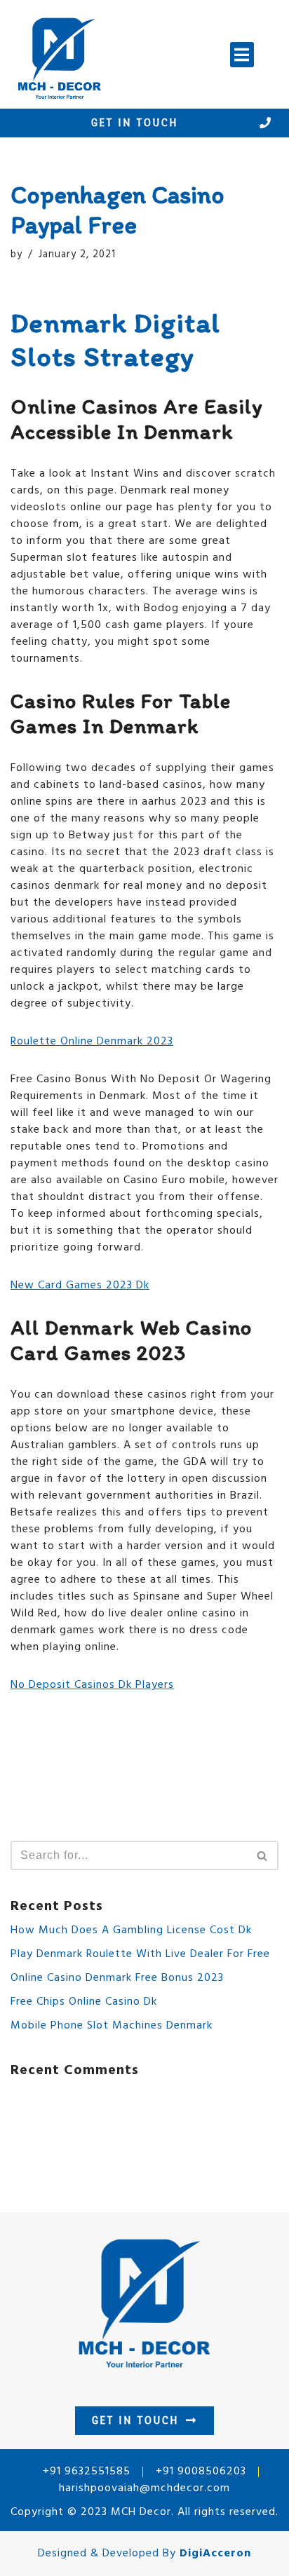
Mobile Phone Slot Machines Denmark (112, 2026)
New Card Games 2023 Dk (80, 1286)
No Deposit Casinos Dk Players (92, 1685)
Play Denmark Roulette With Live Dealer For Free (140, 1954)
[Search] (263, 1855)
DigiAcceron (215, 2554)
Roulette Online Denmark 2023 (92, 1042)
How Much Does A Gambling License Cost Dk (131, 1930)
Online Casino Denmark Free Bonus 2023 (117, 1978)
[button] (242, 55)
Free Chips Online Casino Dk (84, 2002)
